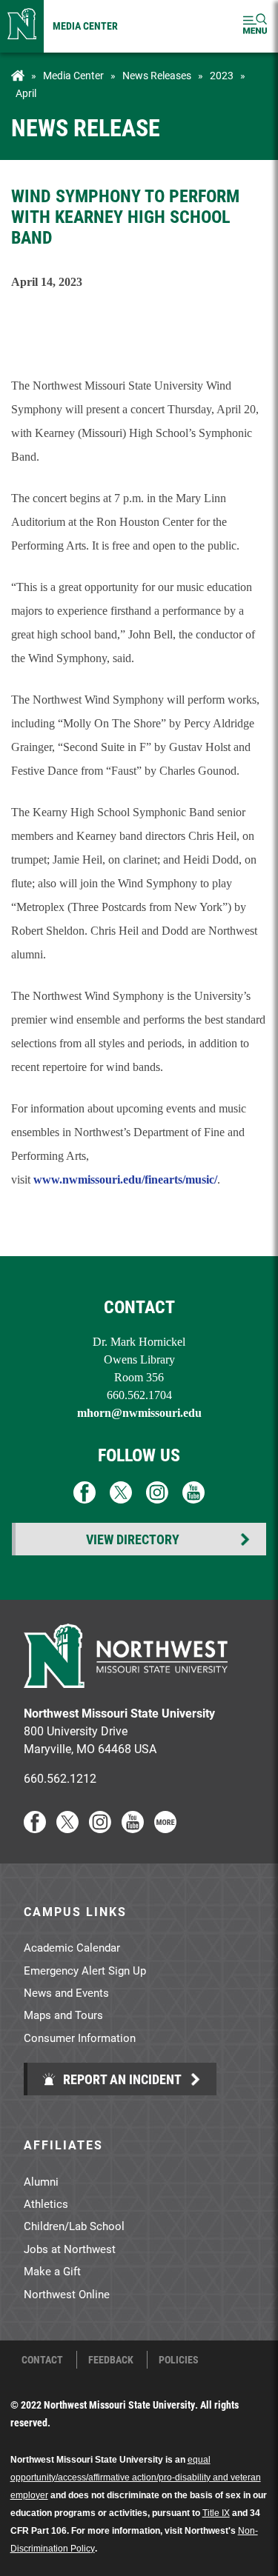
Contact (42, 2360)
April (26, 93)
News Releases (157, 76)
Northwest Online (67, 2294)
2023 (222, 76)
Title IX (216, 2513)
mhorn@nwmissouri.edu (139, 1413)
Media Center (85, 26)
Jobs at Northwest (70, 2249)
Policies (179, 2360)
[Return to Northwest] (22, 26)
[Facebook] (35, 1828)
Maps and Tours (63, 2015)
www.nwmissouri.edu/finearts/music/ (125, 1179)
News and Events (66, 1992)
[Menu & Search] (255, 26)
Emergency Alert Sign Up (85, 1970)
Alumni (41, 2181)
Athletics (46, 2203)
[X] (67, 1828)
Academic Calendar (72, 1947)
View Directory (133, 1539)
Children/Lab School (74, 2226)
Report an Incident (121, 2079)
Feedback (111, 2360)
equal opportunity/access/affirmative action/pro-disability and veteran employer (136, 2477)
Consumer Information (80, 2038)
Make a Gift (52, 2271)
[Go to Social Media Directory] (165, 1828)
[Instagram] (100, 1828)
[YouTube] (133, 1828)
